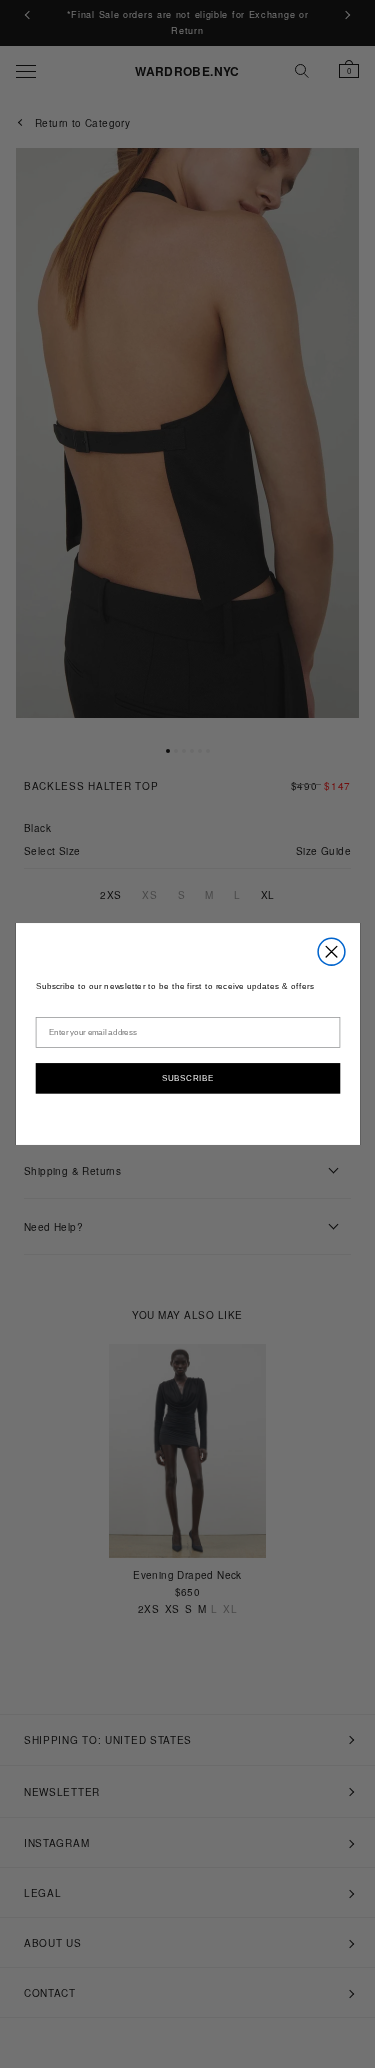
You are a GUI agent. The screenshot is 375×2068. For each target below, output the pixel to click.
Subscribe (187, 1077)
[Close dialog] (331, 951)
